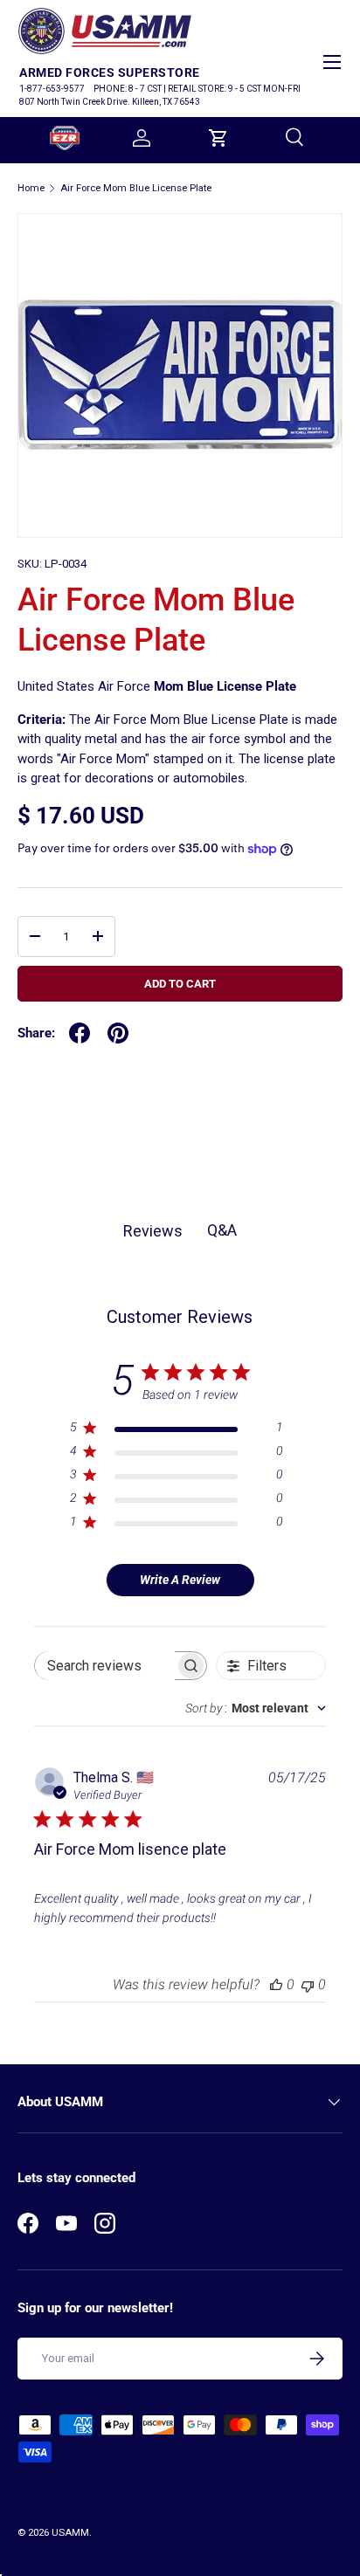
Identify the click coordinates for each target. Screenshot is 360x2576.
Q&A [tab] (222, 1230)
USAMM (70, 2533)
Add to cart (180, 984)
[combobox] (256, 1708)
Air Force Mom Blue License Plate (136, 188)
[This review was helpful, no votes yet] (276, 1984)
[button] (218, 138)
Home (31, 188)
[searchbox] (105, 1666)
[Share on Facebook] (80, 1033)
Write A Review (180, 1580)
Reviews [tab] (153, 1231)
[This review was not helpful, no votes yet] (308, 1984)
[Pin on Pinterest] (118, 1033)
